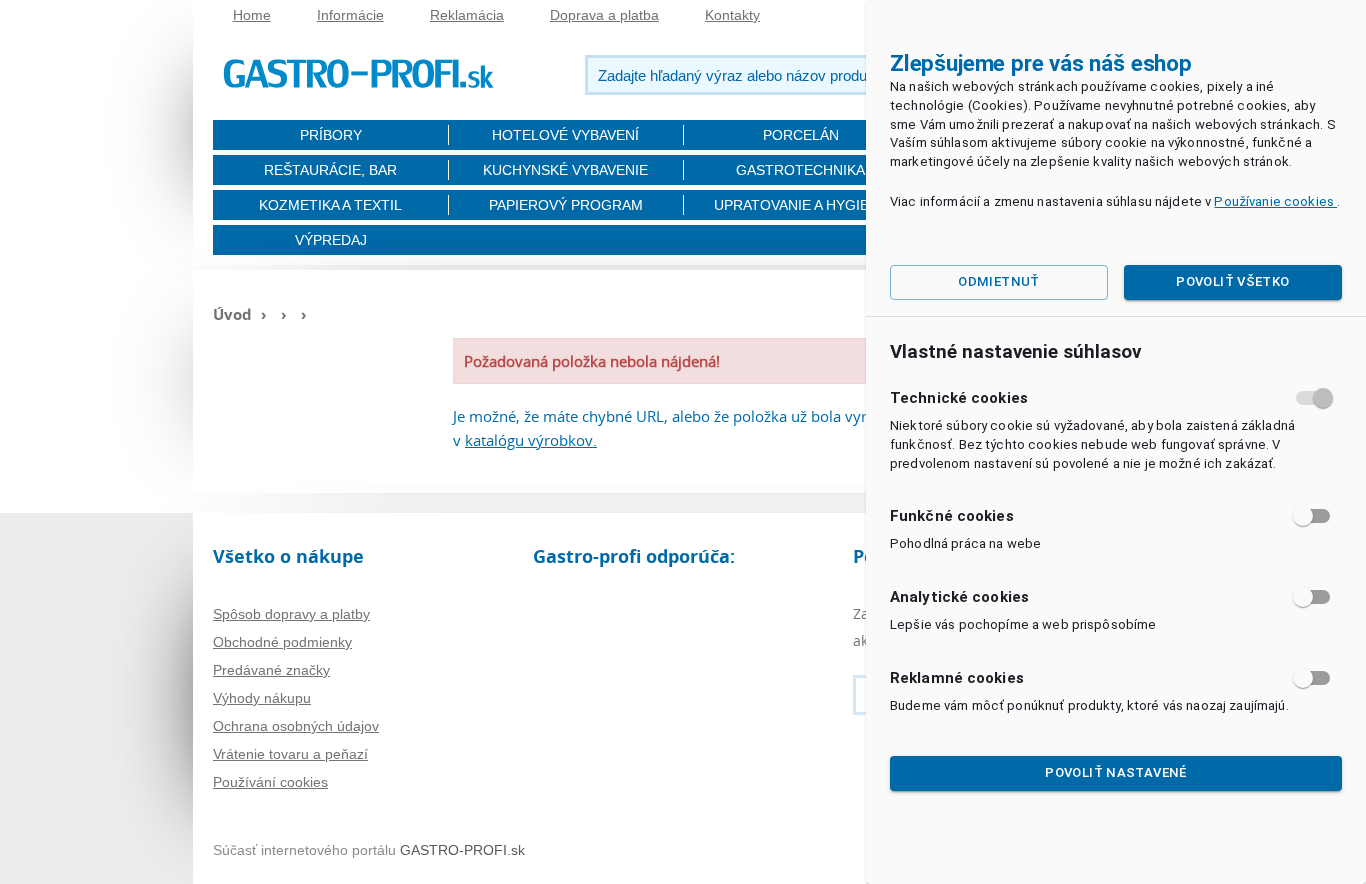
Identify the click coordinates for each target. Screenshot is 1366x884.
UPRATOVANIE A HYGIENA (801, 205)
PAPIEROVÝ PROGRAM (566, 205)
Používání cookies (270, 782)
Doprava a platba (604, 15)
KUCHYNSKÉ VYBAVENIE (565, 170)
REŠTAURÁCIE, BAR (330, 170)
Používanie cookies (1275, 201)
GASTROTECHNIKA (800, 170)
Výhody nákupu (262, 698)
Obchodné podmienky (282, 642)
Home (252, 15)
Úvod (232, 314)
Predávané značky (271, 670)
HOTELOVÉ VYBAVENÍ (565, 135)
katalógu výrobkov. (531, 440)
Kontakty (732, 15)
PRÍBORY (331, 135)
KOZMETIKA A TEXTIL (330, 205)
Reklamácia (467, 15)
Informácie (350, 15)
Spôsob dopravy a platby (291, 614)
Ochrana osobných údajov (296, 726)
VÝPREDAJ (331, 240)
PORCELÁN (801, 135)
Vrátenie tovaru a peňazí (290, 754)
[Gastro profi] (358, 70)
